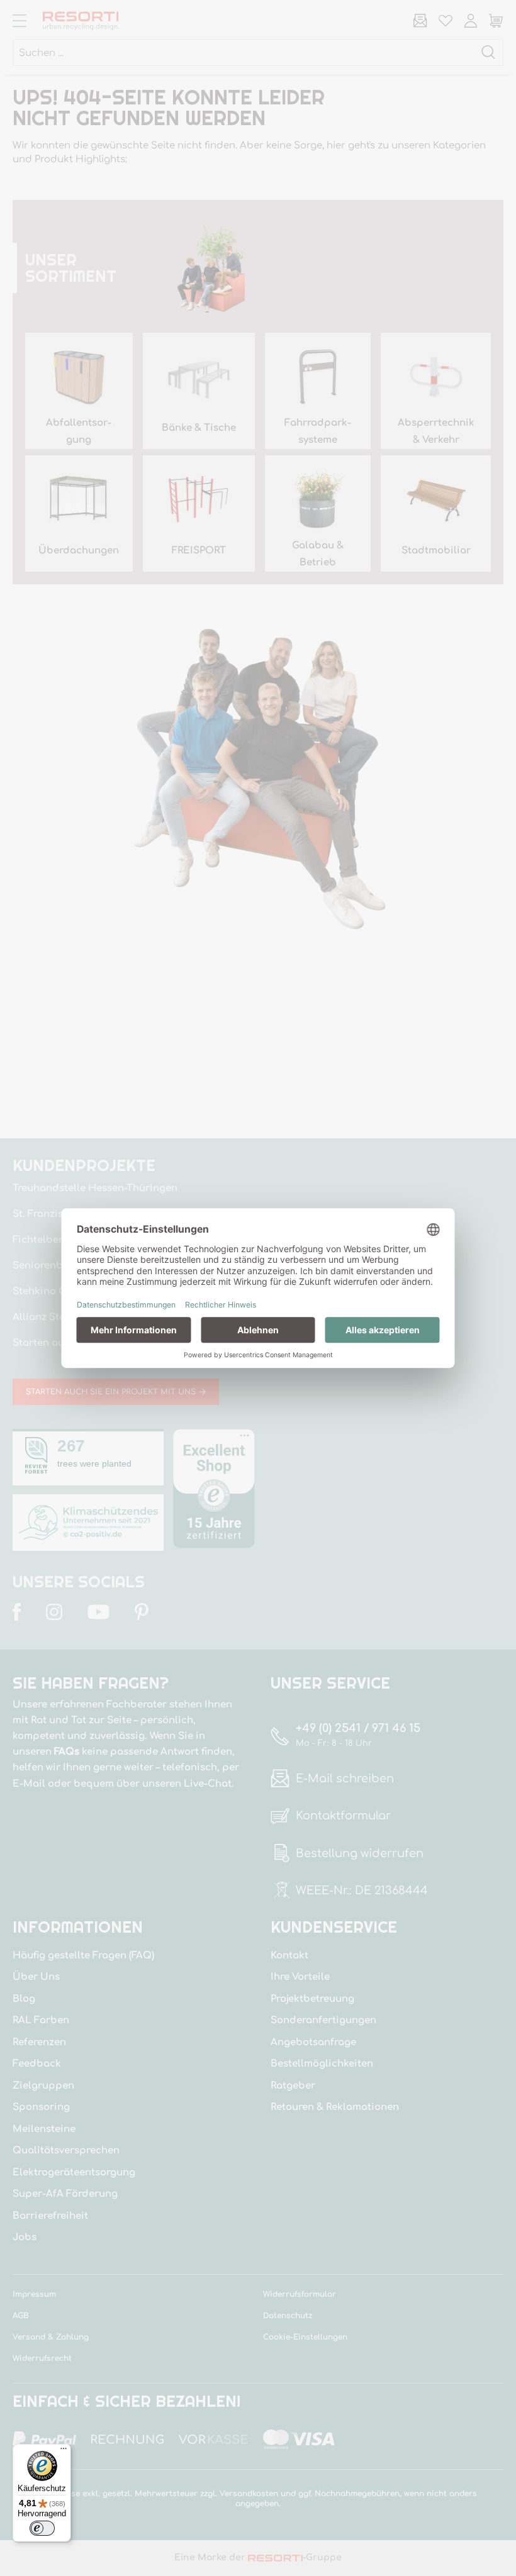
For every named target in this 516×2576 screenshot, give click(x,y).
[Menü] (64, 2451)
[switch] (42, 2528)
